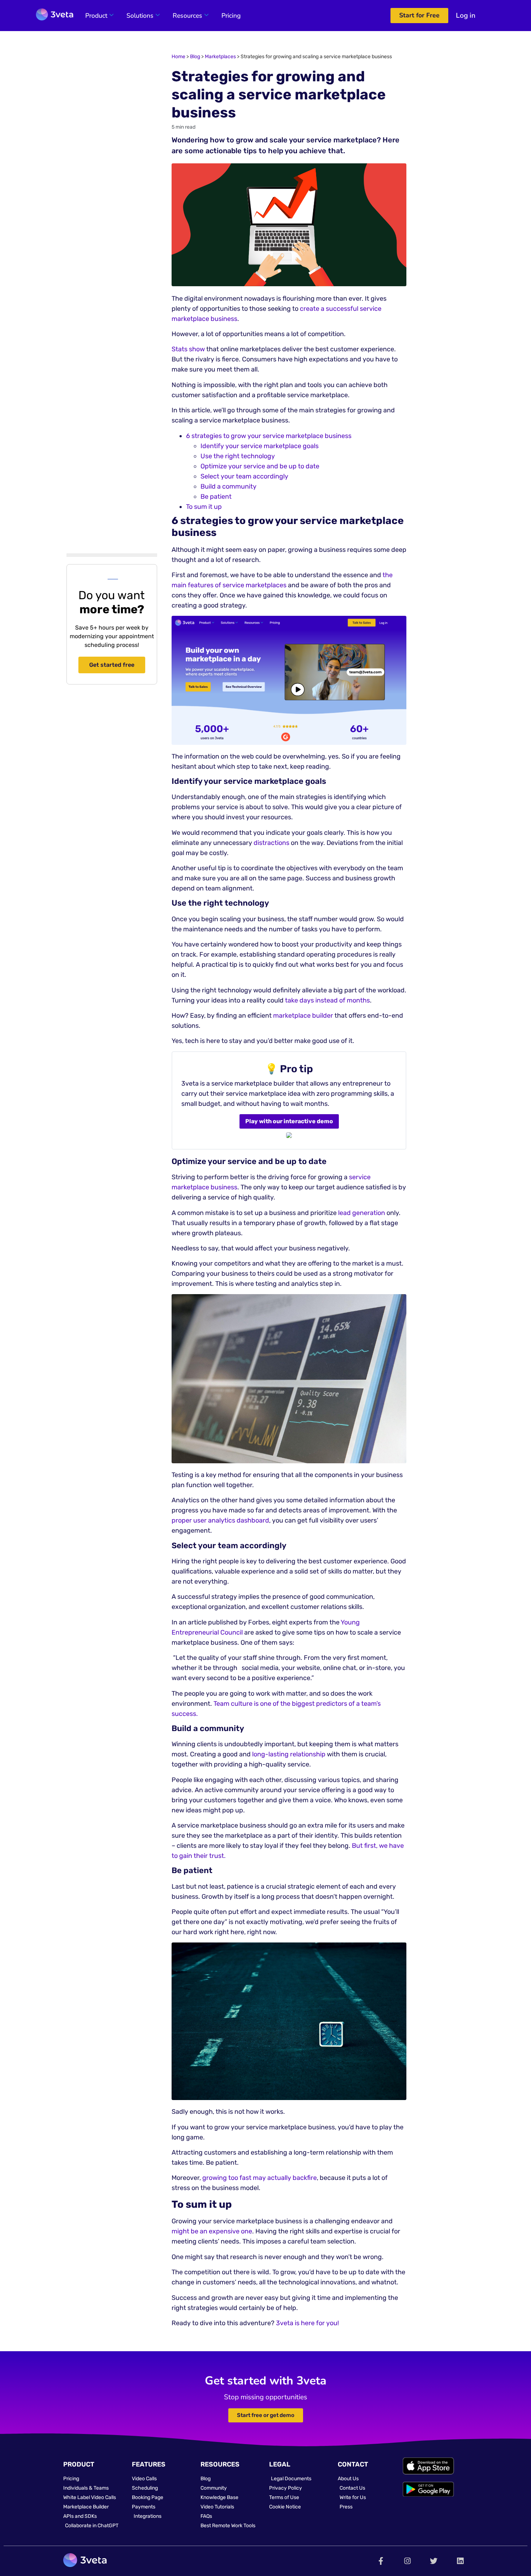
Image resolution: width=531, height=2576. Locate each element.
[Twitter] (434, 2561)
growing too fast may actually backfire (260, 2178)
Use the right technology (238, 456)
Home (178, 57)
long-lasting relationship (289, 1754)
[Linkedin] (460, 2561)
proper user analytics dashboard (220, 1520)
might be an (190, 2231)
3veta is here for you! (307, 2323)
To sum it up (204, 507)
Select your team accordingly (244, 476)
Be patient (216, 497)
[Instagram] (407, 2561)
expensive (224, 2231)
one (246, 2231)
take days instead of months (327, 1000)
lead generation (362, 1213)
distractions (271, 843)
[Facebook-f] (381, 2561)
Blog (195, 57)
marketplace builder (303, 1016)
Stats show (188, 349)
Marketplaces (220, 57)
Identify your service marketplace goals (260, 446)
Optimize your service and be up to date (260, 466)
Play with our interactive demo (289, 1121)
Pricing (231, 16)
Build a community (228, 486)
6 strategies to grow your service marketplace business (269, 436)
